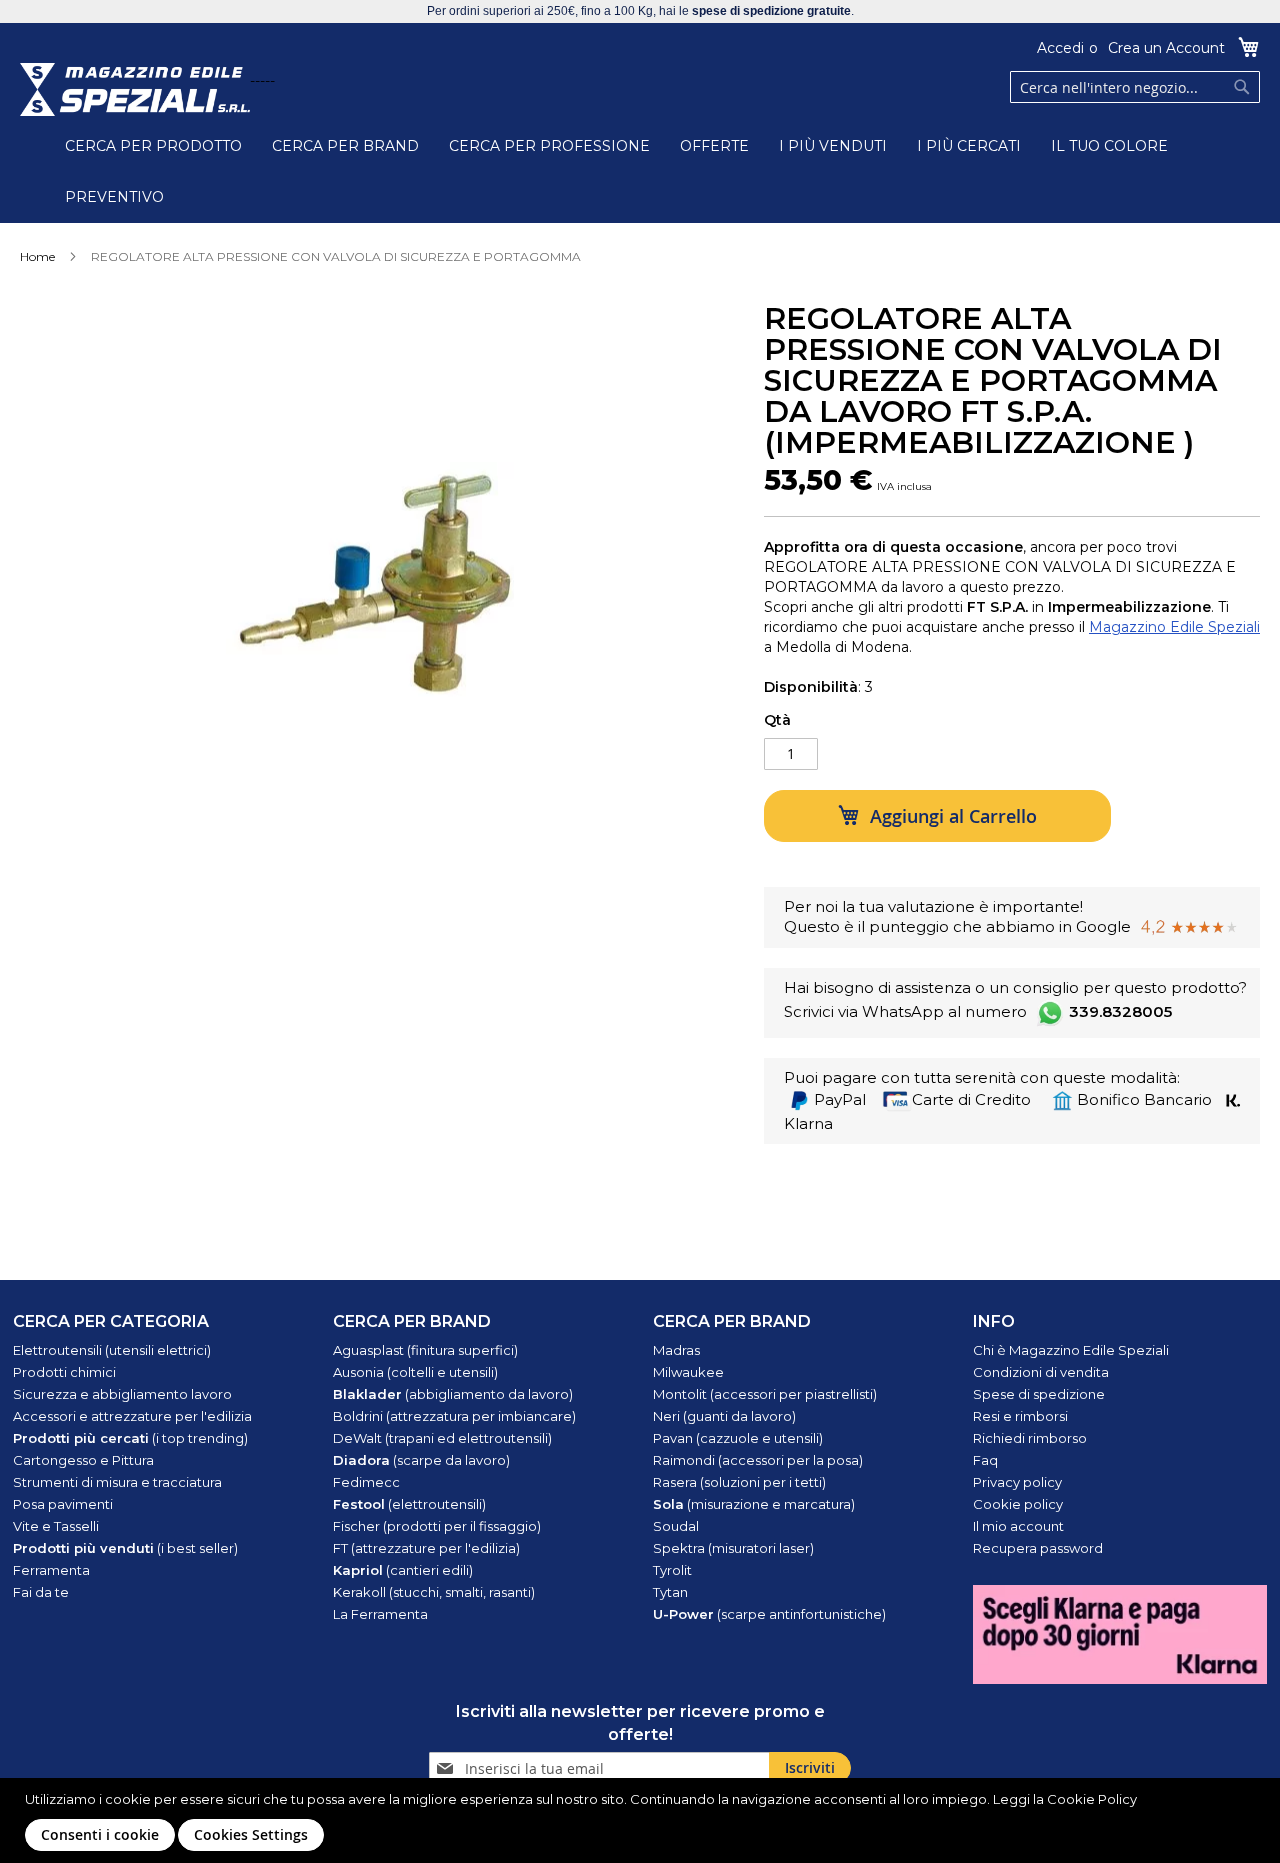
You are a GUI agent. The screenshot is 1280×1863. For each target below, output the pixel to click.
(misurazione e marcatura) (754, 1504)
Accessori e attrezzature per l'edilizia (132, 1416)
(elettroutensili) (409, 1504)
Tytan (670, 1592)
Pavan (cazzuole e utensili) (738, 1438)
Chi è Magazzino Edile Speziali (1071, 1350)
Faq (985, 1460)
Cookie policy (1018, 1504)
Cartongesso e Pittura (83, 1460)
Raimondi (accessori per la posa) (758, 1460)
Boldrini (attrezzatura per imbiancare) (454, 1416)
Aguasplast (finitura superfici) (425, 1350)
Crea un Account (1166, 48)
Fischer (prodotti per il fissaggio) (437, 1526)
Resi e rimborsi (1020, 1416)
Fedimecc (366, 1482)
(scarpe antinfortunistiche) (769, 1614)
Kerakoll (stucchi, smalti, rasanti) (434, 1592)
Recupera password (1038, 1548)
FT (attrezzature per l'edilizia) (426, 1548)
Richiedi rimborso (1030, 1438)
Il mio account (1018, 1526)
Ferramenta (51, 1570)
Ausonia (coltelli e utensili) (415, 1372)
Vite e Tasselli (56, 1526)
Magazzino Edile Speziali (1174, 627)
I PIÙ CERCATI (969, 146)
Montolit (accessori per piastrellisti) (765, 1394)
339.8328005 (1120, 1011)
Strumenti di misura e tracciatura (117, 1482)
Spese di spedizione (1039, 1394)
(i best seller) (125, 1548)
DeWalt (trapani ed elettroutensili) (442, 1438)
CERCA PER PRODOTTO (153, 146)
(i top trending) (130, 1438)
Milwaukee (688, 1372)
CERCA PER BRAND (345, 146)
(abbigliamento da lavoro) (453, 1394)
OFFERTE (714, 146)
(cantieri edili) (403, 1570)
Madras (676, 1350)
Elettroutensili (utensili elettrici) (112, 1350)
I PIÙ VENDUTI (833, 146)
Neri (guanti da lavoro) (724, 1416)
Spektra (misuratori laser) (733, 1548)
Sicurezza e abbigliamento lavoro (122, 1394)
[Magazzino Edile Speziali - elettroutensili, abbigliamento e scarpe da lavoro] (135, 89)
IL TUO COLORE (1109, 146)
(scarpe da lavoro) (421, 1460)
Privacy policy (1017, 1482)
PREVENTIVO (114, 197)
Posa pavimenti (63, 1504)
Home (37, 256)
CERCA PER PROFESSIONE (549, 146)
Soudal (676, 1526)
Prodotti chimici (64, 1372)
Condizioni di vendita (1041, 1372)
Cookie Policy (1092, 1799)
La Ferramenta (380, 1614)
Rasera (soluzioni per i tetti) (739, 1482)
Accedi (1060, 48)
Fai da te (41, 1592)
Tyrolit (672, 1570)
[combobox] (1135, 87)
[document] (642, 1820)
